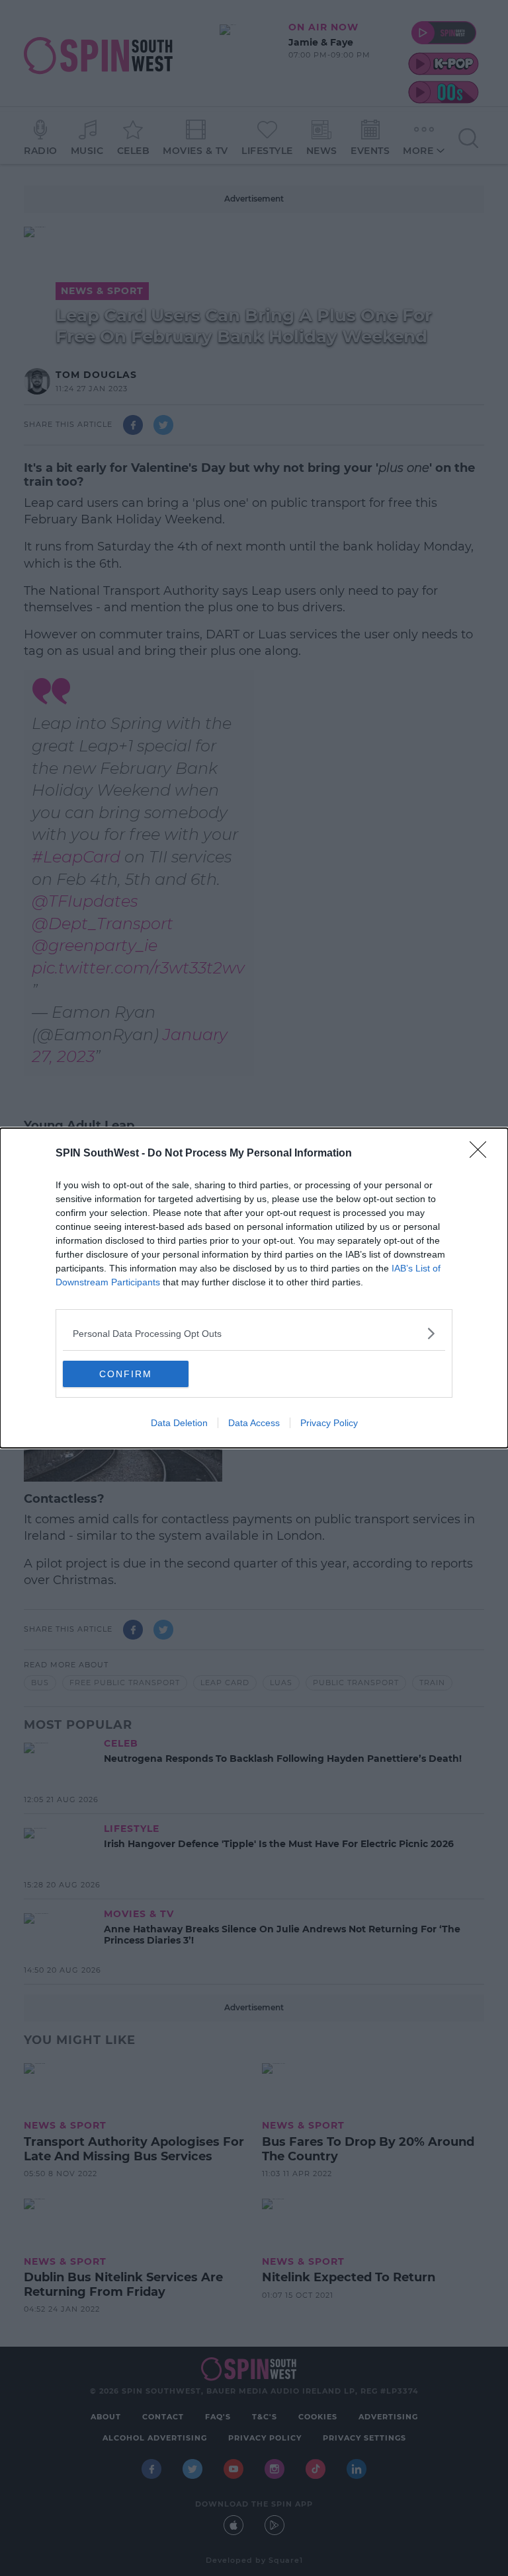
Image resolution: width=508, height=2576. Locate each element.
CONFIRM (126, 1374)
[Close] (482, 1154)
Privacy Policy (329, 1423)
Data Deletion (179, 1423)
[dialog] (254, 1288)
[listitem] (254, 1333)
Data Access (254, 1423)
